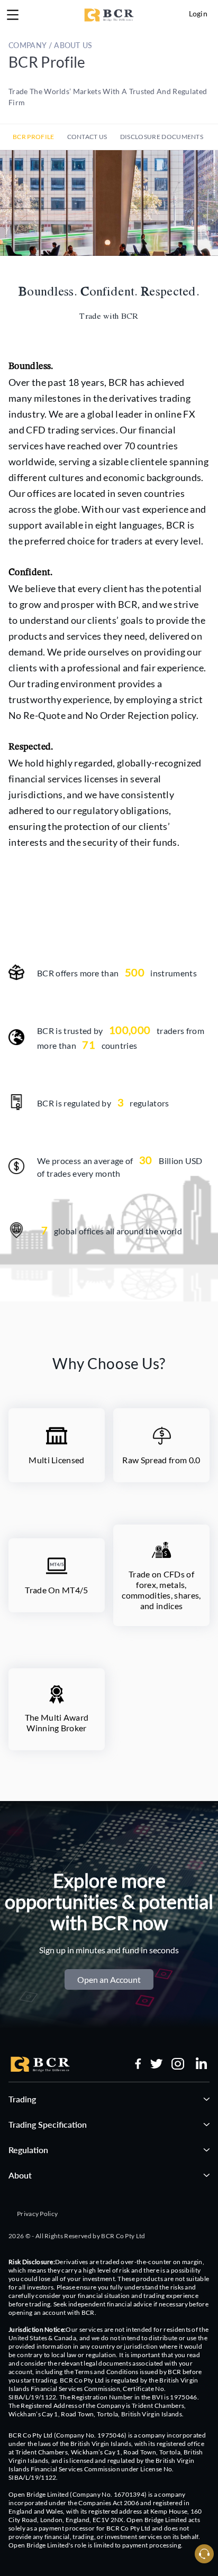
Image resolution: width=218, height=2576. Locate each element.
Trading (22, 2099)
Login (198, 13)
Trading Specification (48, 2124)
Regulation (28, 2150)
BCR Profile (34, 137)
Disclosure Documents (162, 137)
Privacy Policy (37, 2214)
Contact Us (87, 137)
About (20, 2175)
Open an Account (109, 1979)
